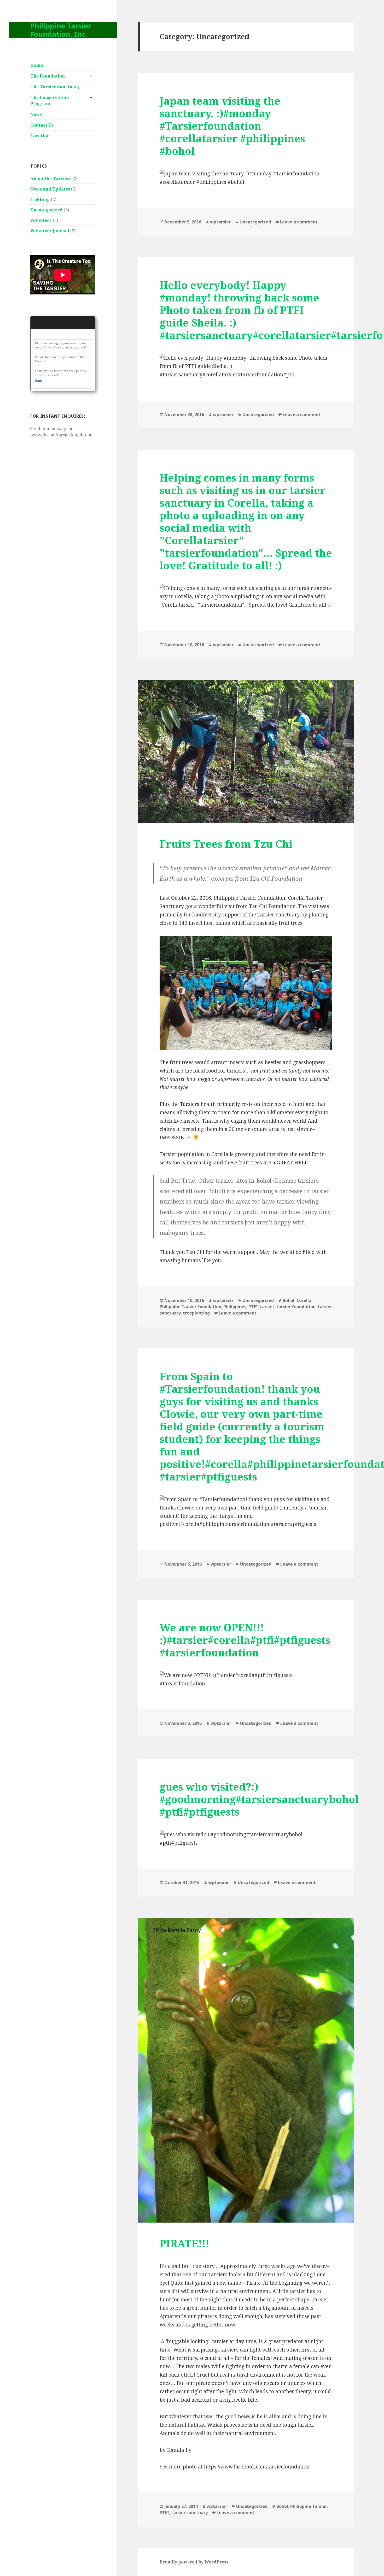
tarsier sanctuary (189, 2513)
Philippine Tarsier (309, 2506)
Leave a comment (299, 222)
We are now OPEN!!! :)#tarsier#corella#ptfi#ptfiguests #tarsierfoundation (245, 1640)
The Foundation (48, 76)
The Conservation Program (50, 100)
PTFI (253, 1307)
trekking (40, 199)
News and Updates (50, 189)
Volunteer (41, 220)
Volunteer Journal (50, 231)
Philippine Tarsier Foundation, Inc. (61, 30)
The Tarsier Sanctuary (55, 87)
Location (40, 136)
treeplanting (196, 1313)
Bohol (289, 1300)
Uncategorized (46, 210)
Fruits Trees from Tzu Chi (226, 844)
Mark (38, 381)
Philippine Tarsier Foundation (190, 1307)
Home (37, 65)
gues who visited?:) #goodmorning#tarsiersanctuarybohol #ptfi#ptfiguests (259, 1799)
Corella (304, 1300)
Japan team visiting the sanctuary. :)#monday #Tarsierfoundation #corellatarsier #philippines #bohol (232, 126)
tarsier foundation (296, 1307)
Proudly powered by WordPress (194, 2562)
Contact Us (42, 125)
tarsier (267, 1307)
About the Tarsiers (51, 179)
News (36, 114)
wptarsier (220, 222)
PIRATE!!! (184, 2243)
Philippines (235, 1307)
